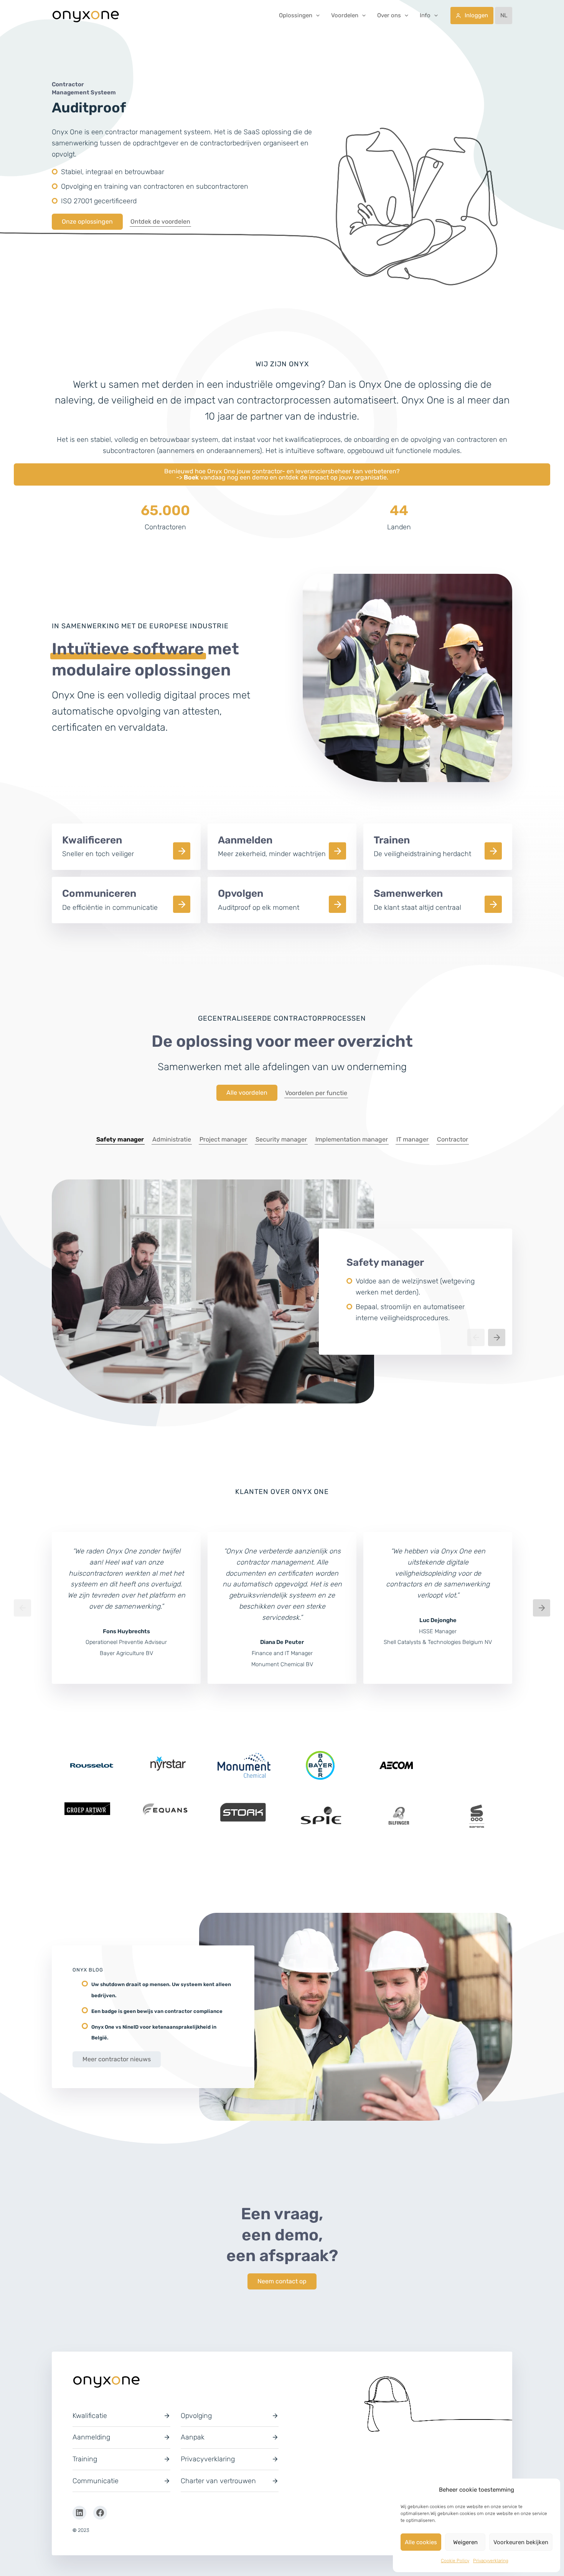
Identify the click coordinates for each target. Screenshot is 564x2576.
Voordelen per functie (316, 1093)
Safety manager (120, 1139)
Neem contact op (282, 2281)
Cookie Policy (455, 2561)
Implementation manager (352, 1139)
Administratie (172, 1139)
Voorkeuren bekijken (521, 2542)
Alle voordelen (247, 1093)
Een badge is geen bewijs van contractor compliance (157, 2011)
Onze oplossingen (87, 222)
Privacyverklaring (491, 2561)
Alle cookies (421, 2542)
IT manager (412, 1139)
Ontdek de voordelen (160, 222)
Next (497, 1337)
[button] (316, 15)
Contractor (453, 1139)
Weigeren (465, 2542)
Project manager (223, 1139)
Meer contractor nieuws (117, 2059)
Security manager (281, 1139)
